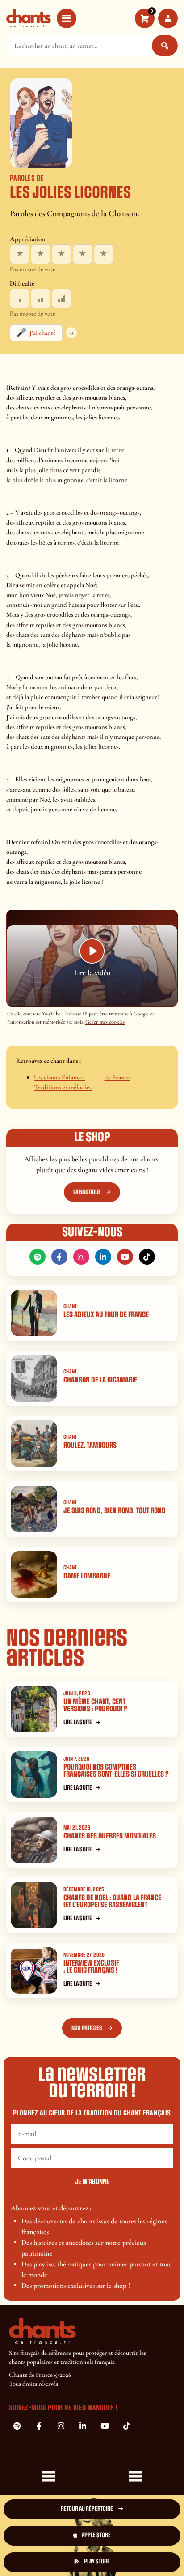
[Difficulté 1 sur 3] (20, 299)
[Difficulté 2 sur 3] (41, 299)
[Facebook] (59, 1257)
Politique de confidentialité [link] (135, 2554)
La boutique (87, 1192)
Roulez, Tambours (90, 1445)
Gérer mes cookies (105, 1022)
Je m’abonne (92, 2182)
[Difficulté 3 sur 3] (62, 299)
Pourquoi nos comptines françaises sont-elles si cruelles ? (116, 1771)
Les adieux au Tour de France (106, 1315)
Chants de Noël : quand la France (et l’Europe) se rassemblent (112, 1902)
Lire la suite (78, 1722)
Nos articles (87, 2028)
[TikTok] (147, 1257)
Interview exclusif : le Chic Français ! (91, 1967)
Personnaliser (49, 2557)
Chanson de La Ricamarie (100, 1380)
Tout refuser (135, 2529)
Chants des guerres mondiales (110, 1836)
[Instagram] (81, 1257)
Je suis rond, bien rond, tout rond (115, 1511)
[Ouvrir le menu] (67, 18)
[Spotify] (38, 1257)
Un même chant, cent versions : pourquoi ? (95, 1706)
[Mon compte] (168, 18)
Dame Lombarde (87, 1576)
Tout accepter (49, 2529)
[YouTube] (125, 1257)
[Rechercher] (165, 46)
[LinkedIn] (103, 1257)
